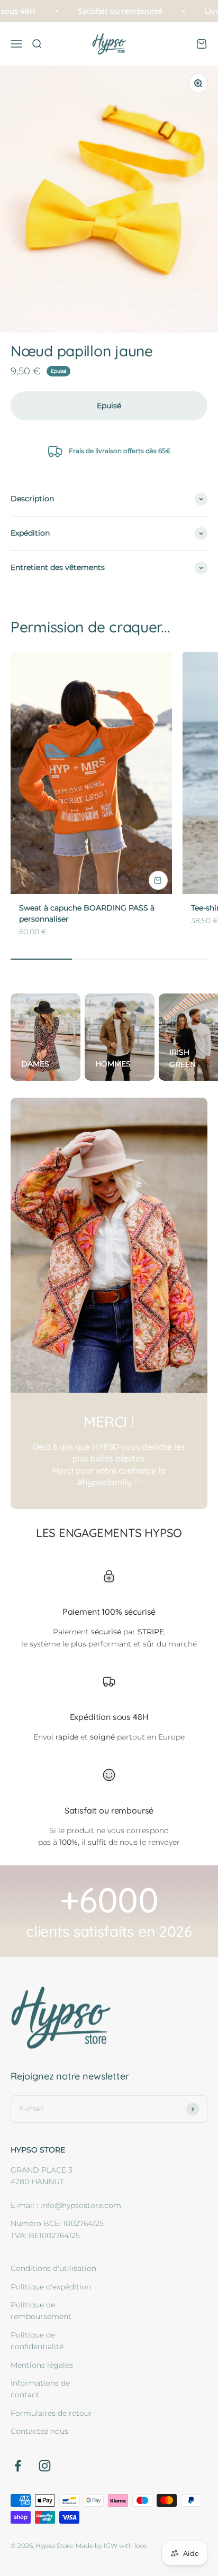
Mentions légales (42, 2365)
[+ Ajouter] (158, 880)
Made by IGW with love (111, 2546)
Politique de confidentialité (37, 2341)
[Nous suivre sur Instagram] (45, 2466)
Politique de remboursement (41, 2311)
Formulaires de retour (51, 2413)
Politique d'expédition (51, 2287)
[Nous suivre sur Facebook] (18, 2466)
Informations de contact (40, 2389)
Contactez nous (39, 2431)
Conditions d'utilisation (53, 2268)
